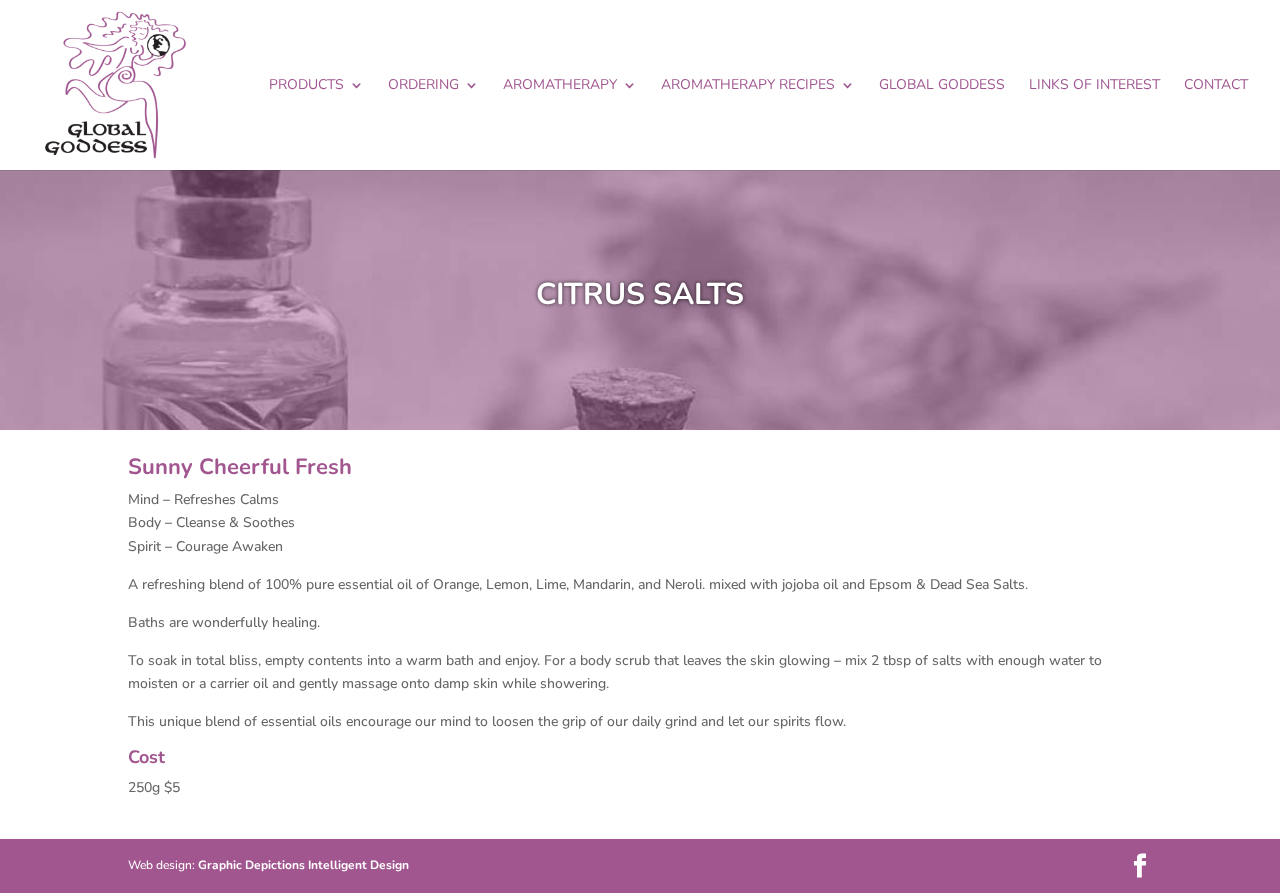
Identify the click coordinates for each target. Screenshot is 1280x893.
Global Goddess (942, 86)
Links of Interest (1094, 86)
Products (306, 86)
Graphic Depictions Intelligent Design (303, 865)
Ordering (423, 86)
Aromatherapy (560, 86)
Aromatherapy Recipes (748, 86)
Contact (1216, 86)
